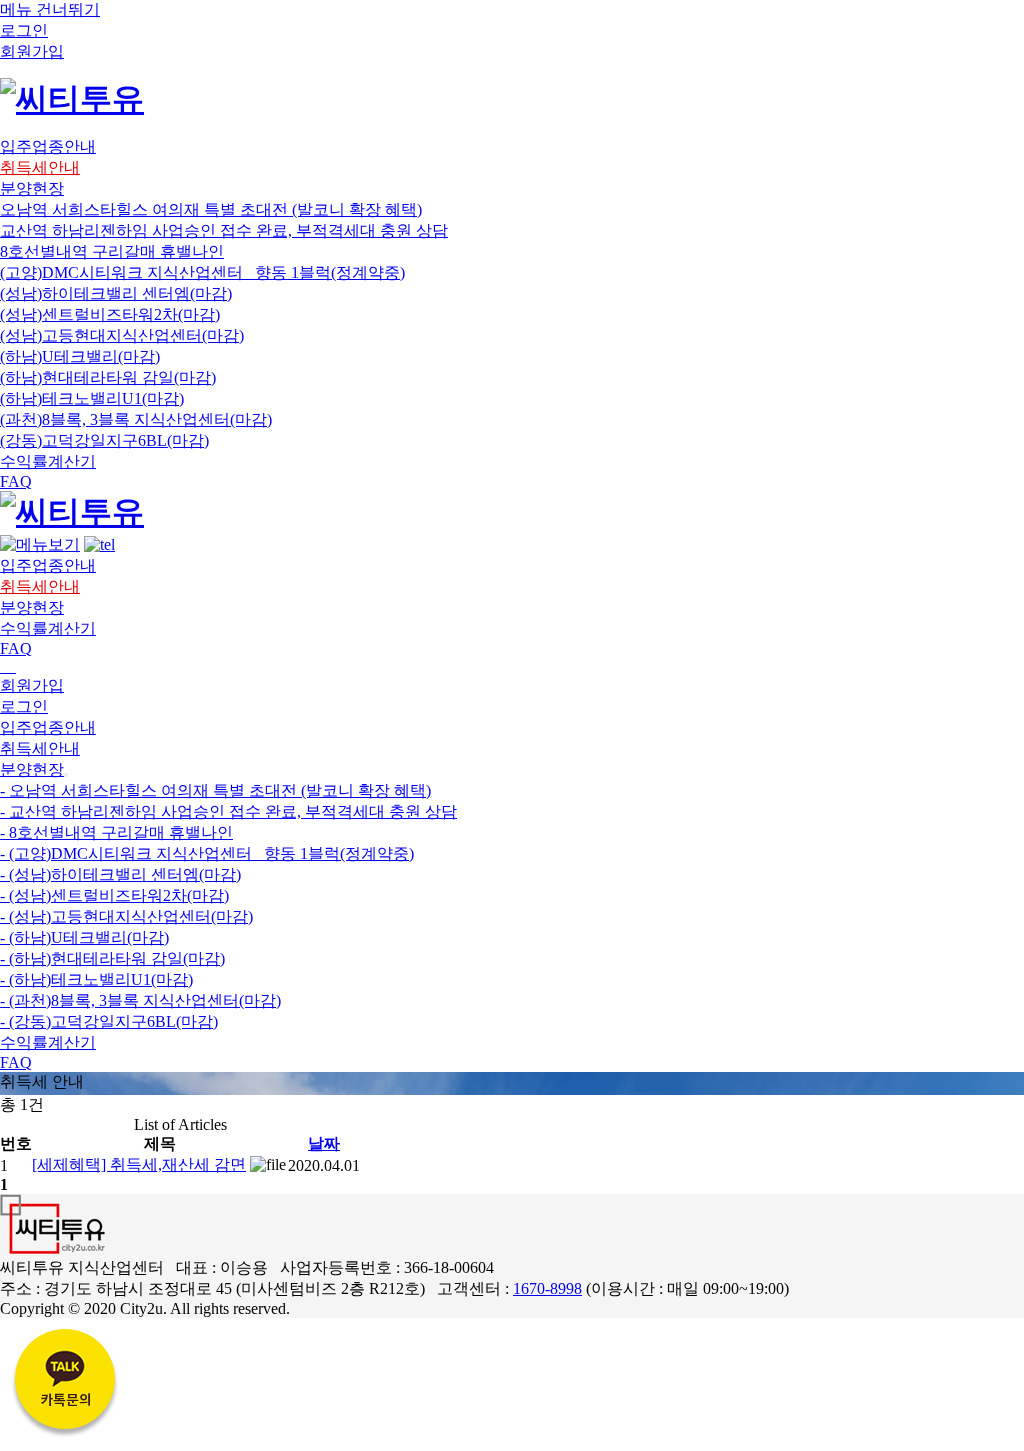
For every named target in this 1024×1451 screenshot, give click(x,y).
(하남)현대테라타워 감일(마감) (108, 377)
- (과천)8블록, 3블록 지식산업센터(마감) (140, 1000)
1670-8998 (547, 1288)
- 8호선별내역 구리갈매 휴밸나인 (116, 832)
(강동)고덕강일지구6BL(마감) (104, 440)
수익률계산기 (48, 1042)
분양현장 (32, 769)
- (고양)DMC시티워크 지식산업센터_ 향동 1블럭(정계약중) (207, 853)
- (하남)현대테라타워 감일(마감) (112, 958)
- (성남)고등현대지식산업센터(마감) (126, 916)
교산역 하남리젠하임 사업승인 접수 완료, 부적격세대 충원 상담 (224, 230)
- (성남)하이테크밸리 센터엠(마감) (120, 874)
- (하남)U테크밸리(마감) (84, 937)
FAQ (16, 1062)
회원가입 (32, 685)
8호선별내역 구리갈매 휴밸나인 (112, 251)
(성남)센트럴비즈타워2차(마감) (110, 314)
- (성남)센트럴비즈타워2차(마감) (114, 895)
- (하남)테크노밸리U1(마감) (96, 979)
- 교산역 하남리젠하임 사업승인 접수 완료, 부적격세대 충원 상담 (228, 811)
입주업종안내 (48, 727)
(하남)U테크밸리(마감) (80, 356)
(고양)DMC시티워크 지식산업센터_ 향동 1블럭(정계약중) (202, 272)
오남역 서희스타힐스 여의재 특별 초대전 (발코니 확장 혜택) (211, 209)
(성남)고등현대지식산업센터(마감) (122, 335)
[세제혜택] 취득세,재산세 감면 (139, 1164)
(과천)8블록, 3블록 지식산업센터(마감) (136, 419)
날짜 (324, 1143)
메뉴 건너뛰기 (50, 9)
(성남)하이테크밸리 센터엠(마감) (116, 293)
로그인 (24, 706)
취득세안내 (40, 748)
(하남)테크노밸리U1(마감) (92, 398)
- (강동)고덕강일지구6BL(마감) (109, 1021)
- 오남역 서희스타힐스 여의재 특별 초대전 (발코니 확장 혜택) (215, 790)
